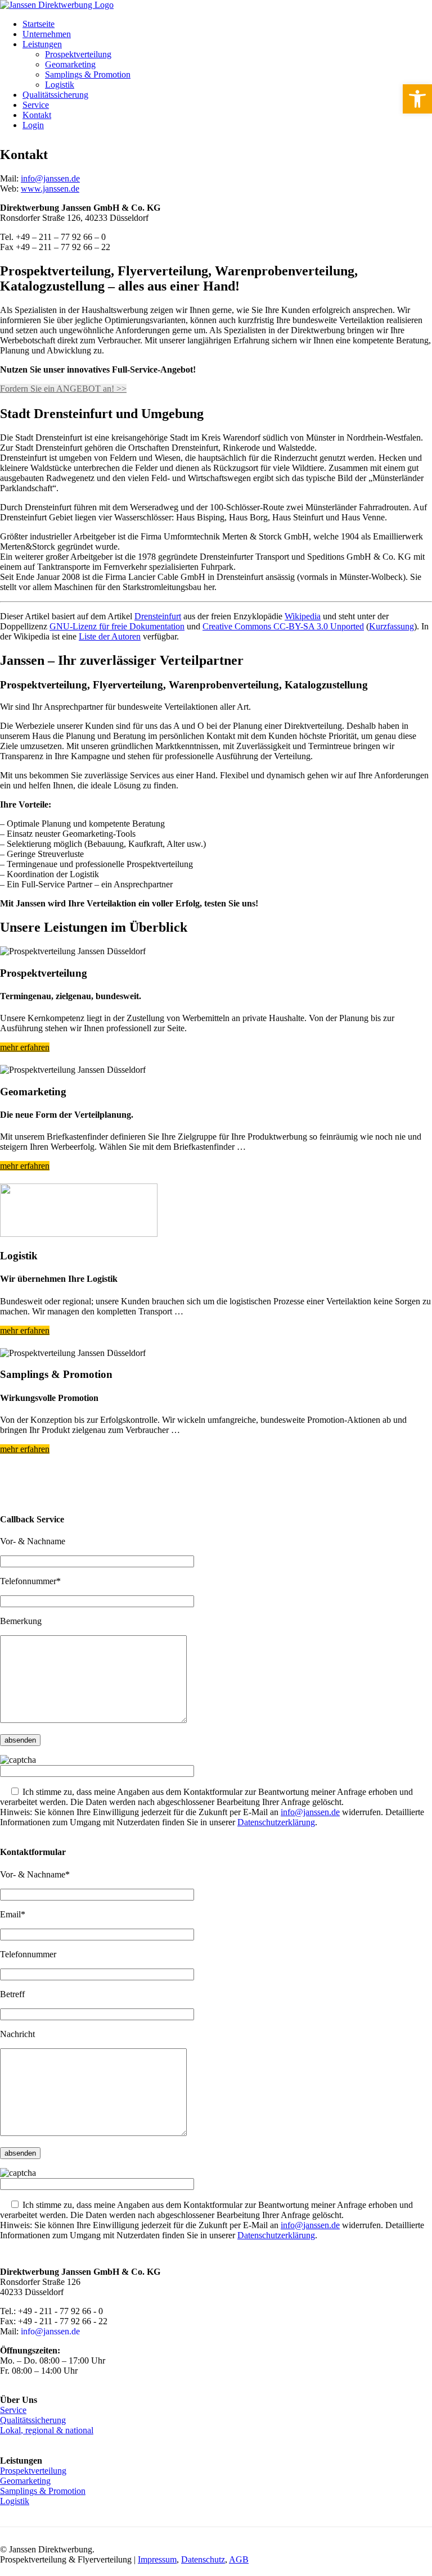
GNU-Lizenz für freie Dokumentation (117, 626)
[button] (417, 99)
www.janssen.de (50, 189)
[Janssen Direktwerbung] (57, 5)
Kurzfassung (391, 626)
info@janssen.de (50, 178)
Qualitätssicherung (55, 95)
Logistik (60, 85)
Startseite (39, 24)
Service (36, 105)
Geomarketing (70, 64)
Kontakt (37, 115)
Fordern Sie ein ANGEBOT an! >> (63, 389)
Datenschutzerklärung (276, 1822)
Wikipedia (303, 616)
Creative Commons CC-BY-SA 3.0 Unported (283, 626)
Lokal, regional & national (47, 2430)
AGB (239, 2559)
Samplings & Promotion (88, 74)
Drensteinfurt (158, 616)
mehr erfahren (25, 1047)
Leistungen (42, 44)
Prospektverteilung (78, 54)
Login (33, 125)
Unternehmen (47, 34)
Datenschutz (203, 2559)
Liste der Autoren (110, 636)
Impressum (157, 2559)
